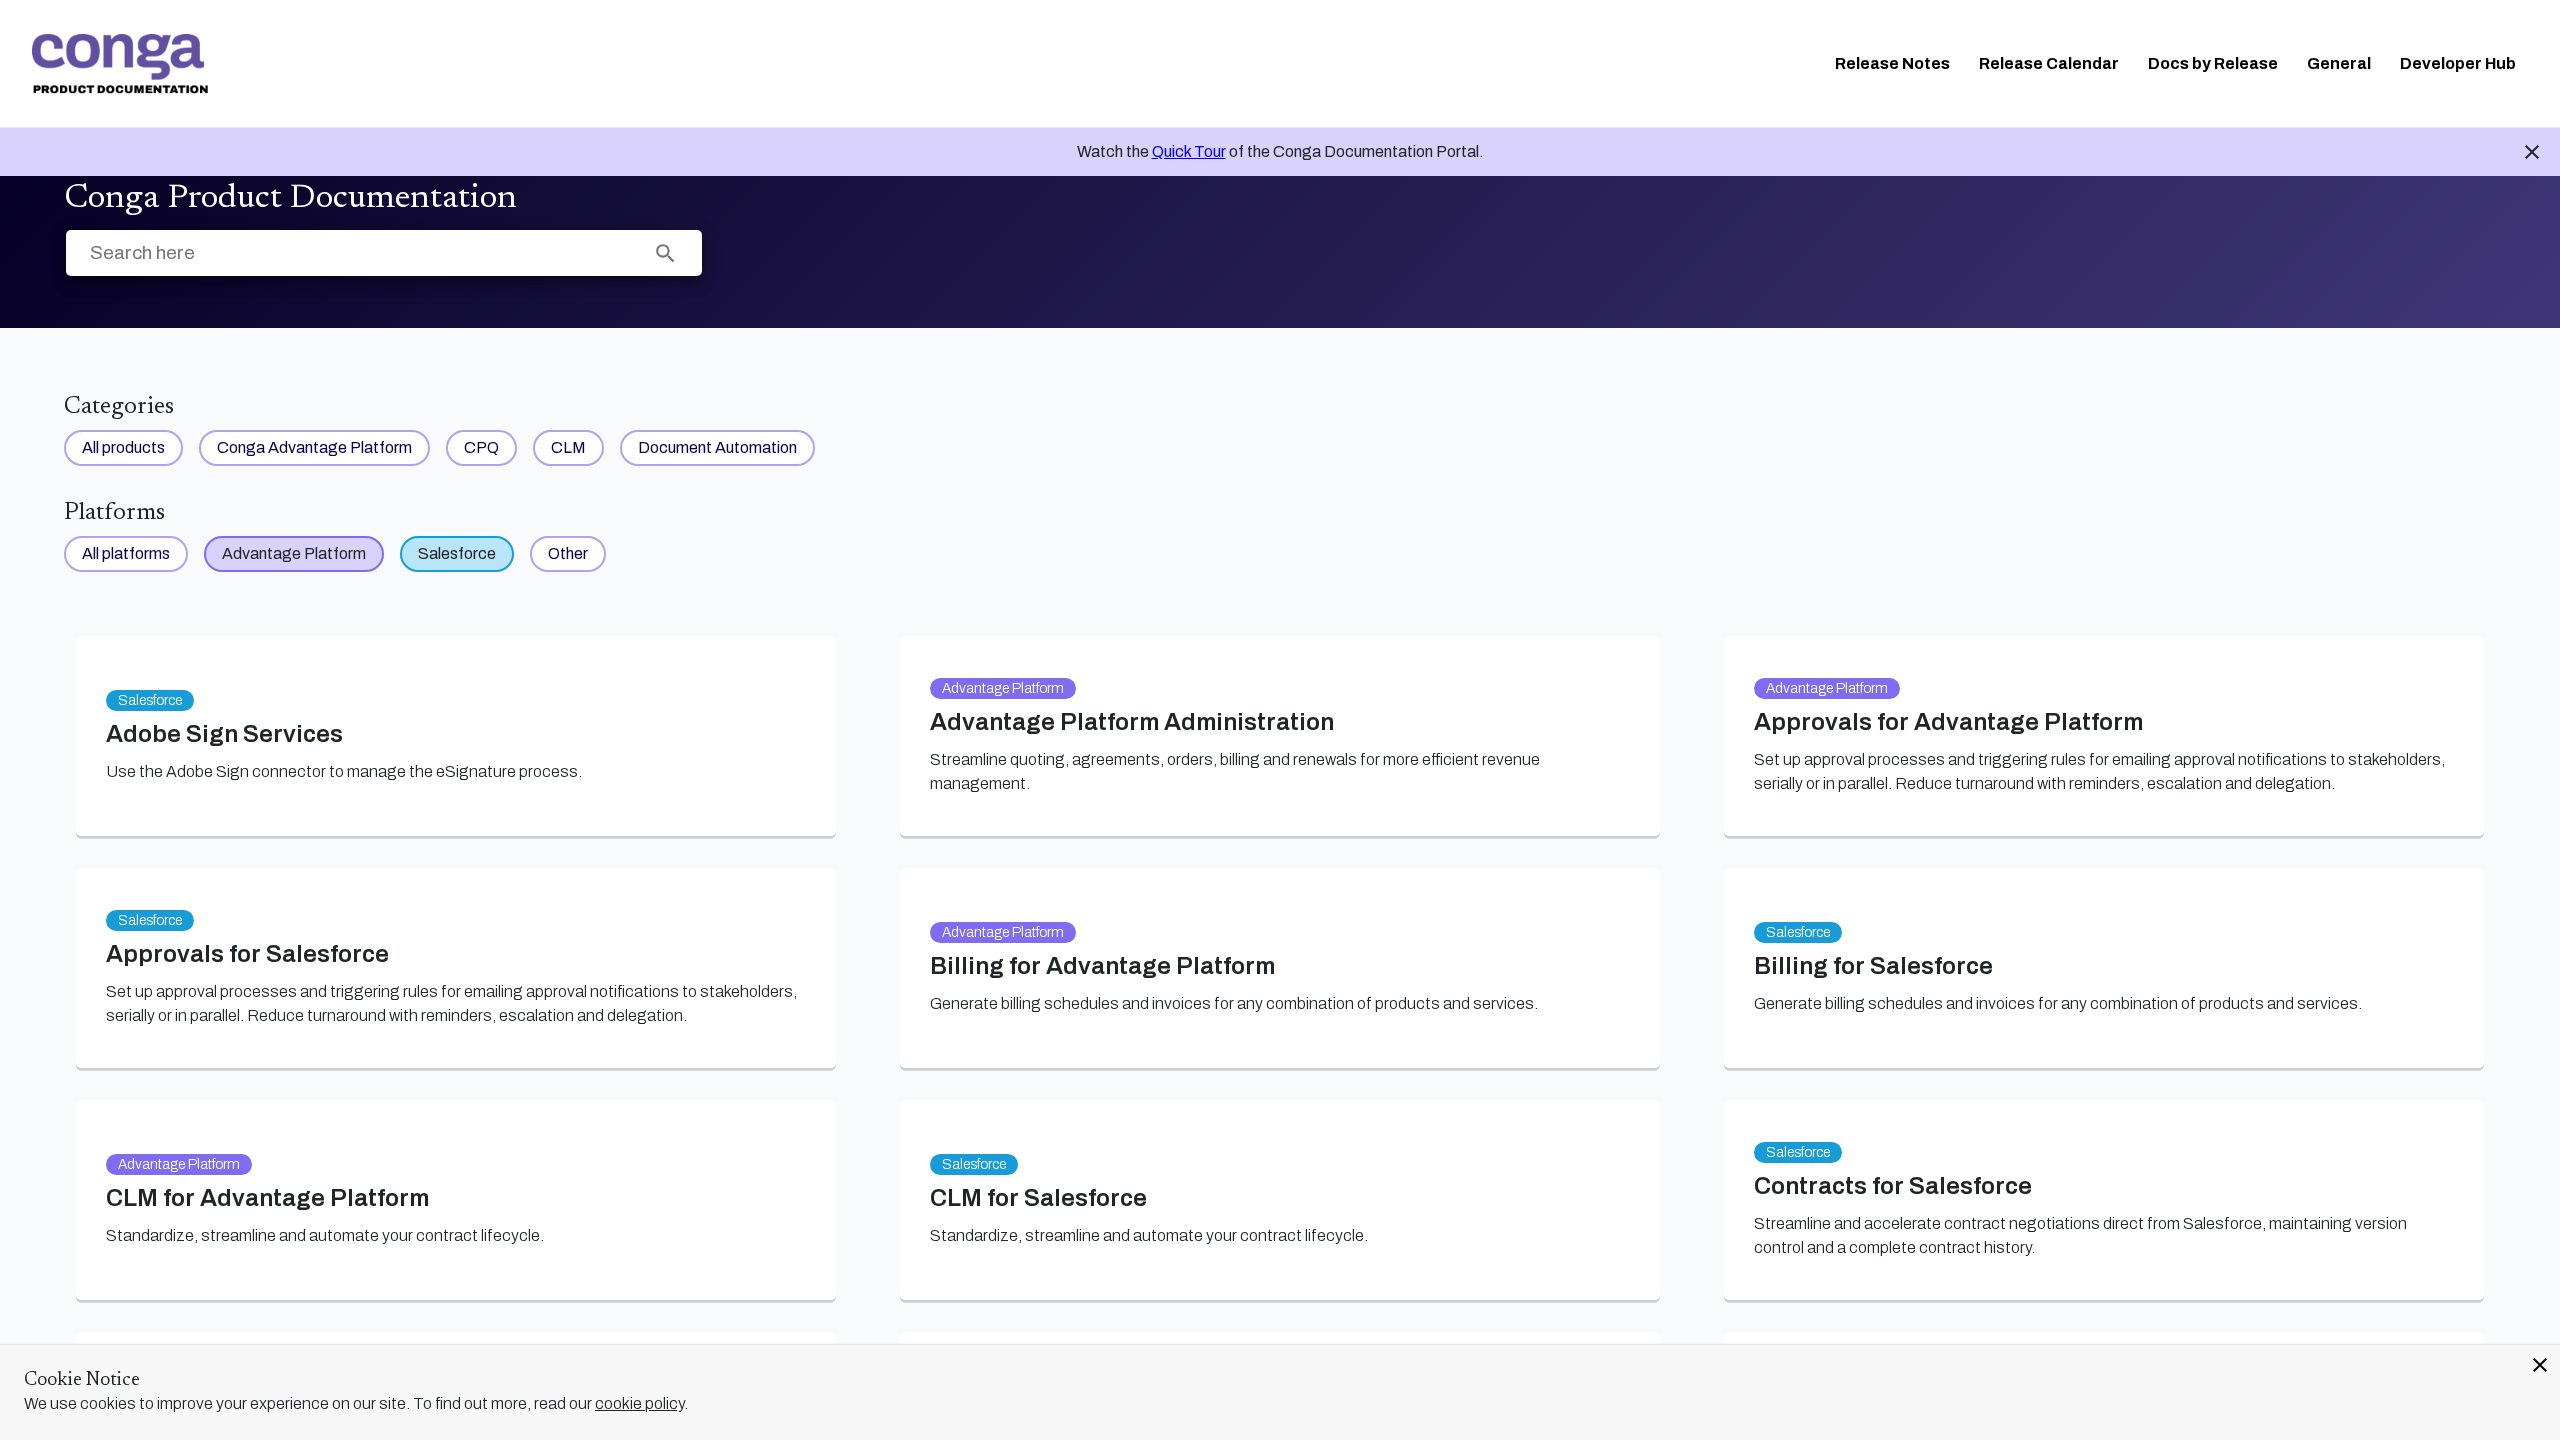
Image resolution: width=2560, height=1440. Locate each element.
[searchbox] (665, 253)
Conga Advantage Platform (314, 447)
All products (123, 447)
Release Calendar (2049, 63)
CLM (568, 447)
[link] (120, 64)
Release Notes (1892, 63)
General (2339, 63)
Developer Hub (2458, 63)
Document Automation (717, 447)
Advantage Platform (294, 553)
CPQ (481, 447)
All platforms (126, 553)
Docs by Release (2213, 63)
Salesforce (457, 553)
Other (568, 553)
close (2540, 1365)
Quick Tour (1189, 151)
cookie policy (639, 1403)
